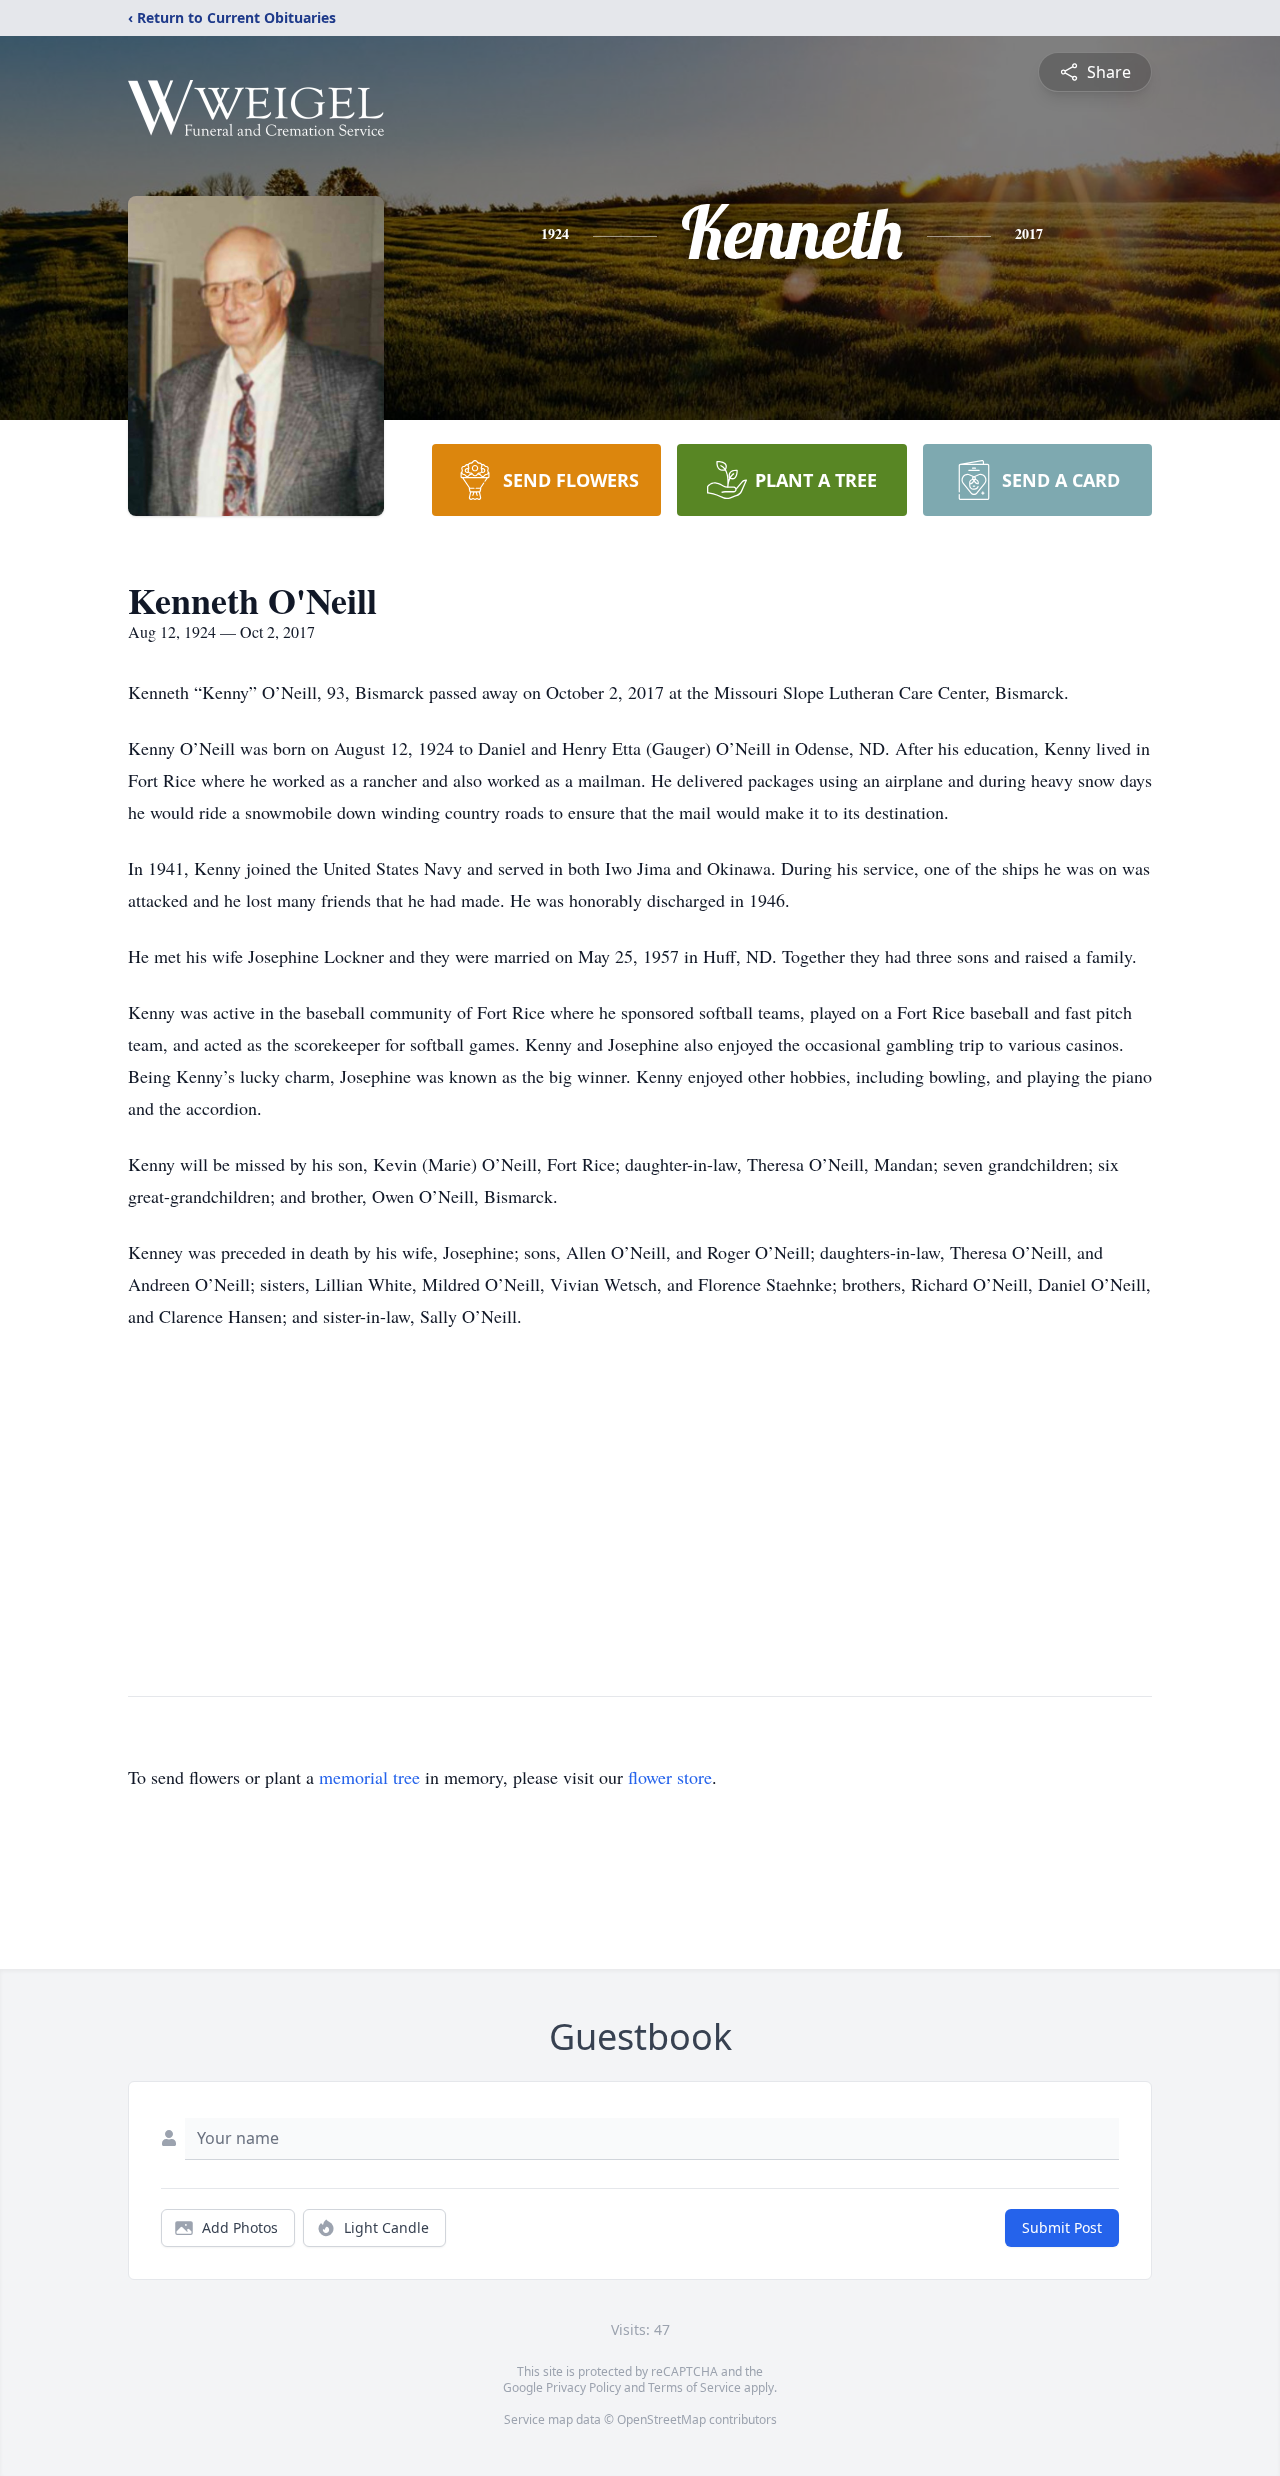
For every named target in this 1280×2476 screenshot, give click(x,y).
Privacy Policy (583, 2387)
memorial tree (369, 1777)
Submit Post (1062, 2227)
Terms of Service (694, 2387)
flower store (670, 1777)
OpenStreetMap (661, 2419)
